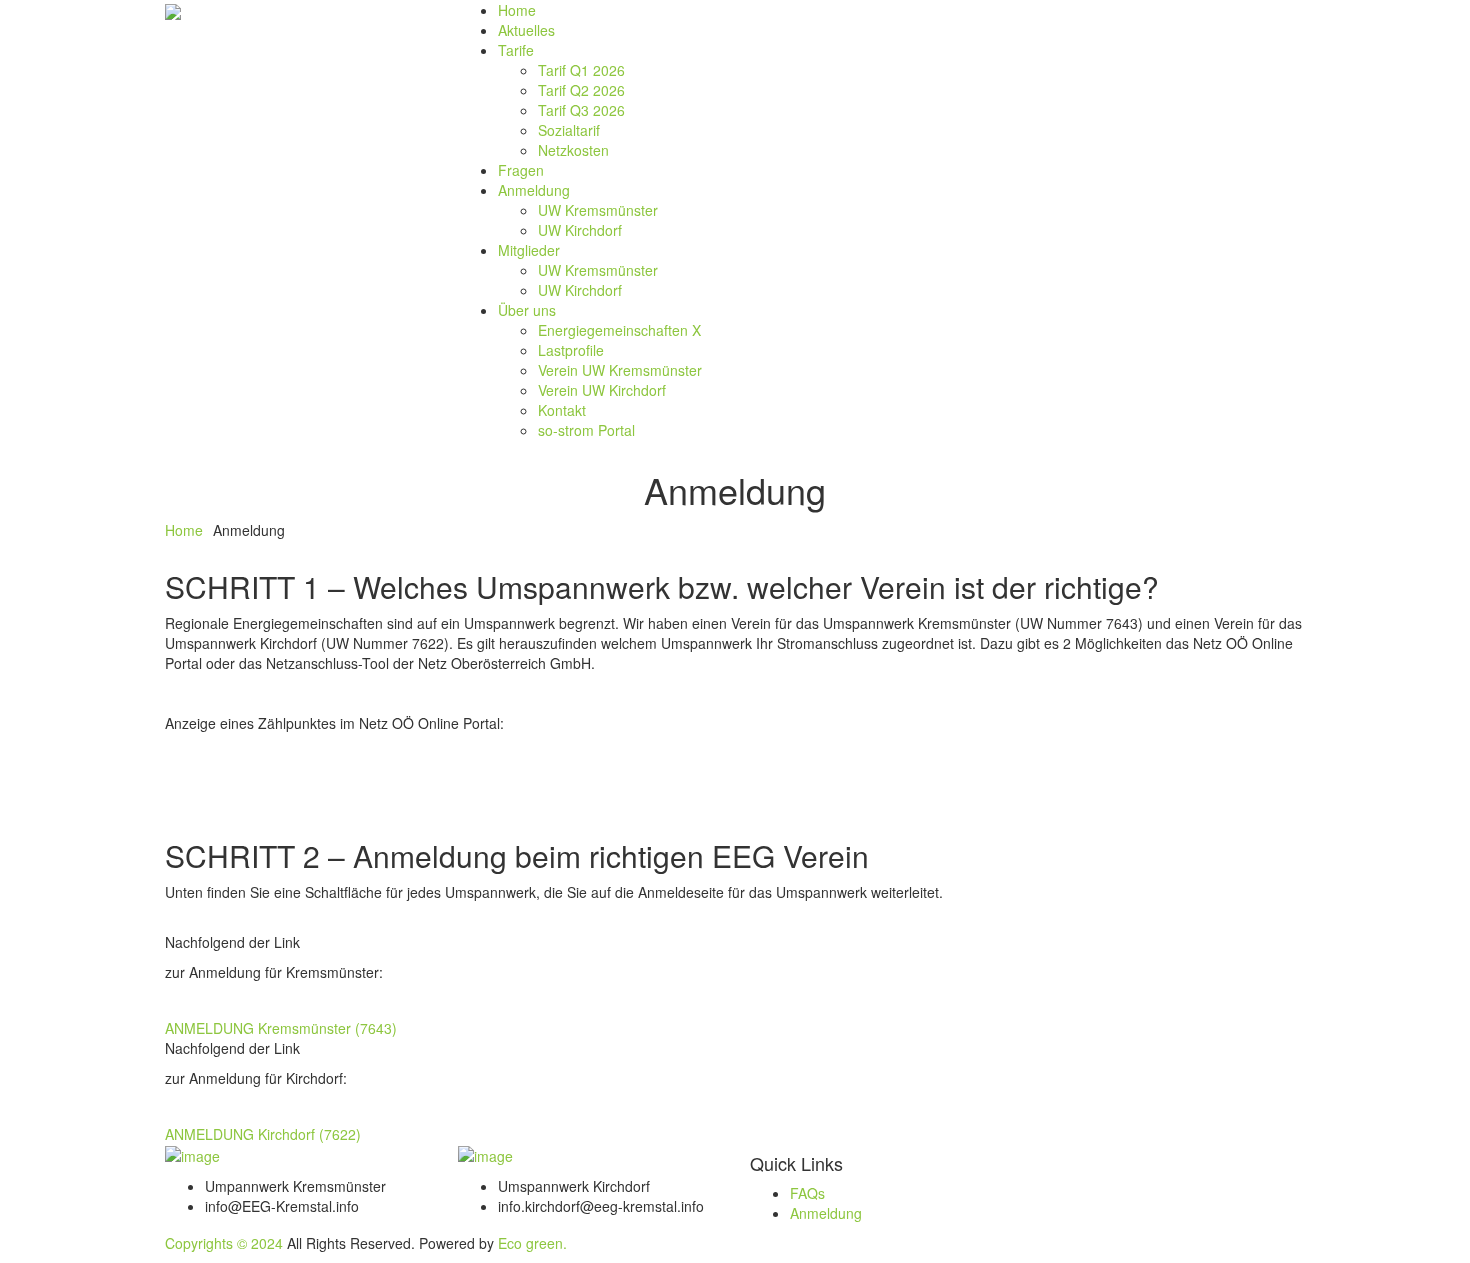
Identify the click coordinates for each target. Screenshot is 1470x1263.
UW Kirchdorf (580, 230)
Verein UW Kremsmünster (620, 370)
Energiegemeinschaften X (619, 330)
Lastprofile (571, 350)
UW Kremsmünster (598, 210)
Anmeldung (534, 190)
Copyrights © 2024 (224, 1243)
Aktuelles (526, 30)
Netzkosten (573, 150)
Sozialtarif (569, 130)
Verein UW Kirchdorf (602, 390)
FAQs (807, 1193)
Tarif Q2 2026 (581, 90)
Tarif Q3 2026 (581, 110)
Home (517, 10)
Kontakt (562, 410)
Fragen (521, 170)
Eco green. (532, 1243)
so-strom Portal (586, 430)
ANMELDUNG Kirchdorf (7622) (263, 1134)
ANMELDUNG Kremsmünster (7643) (281, 1028)
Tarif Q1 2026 (581, 70)
